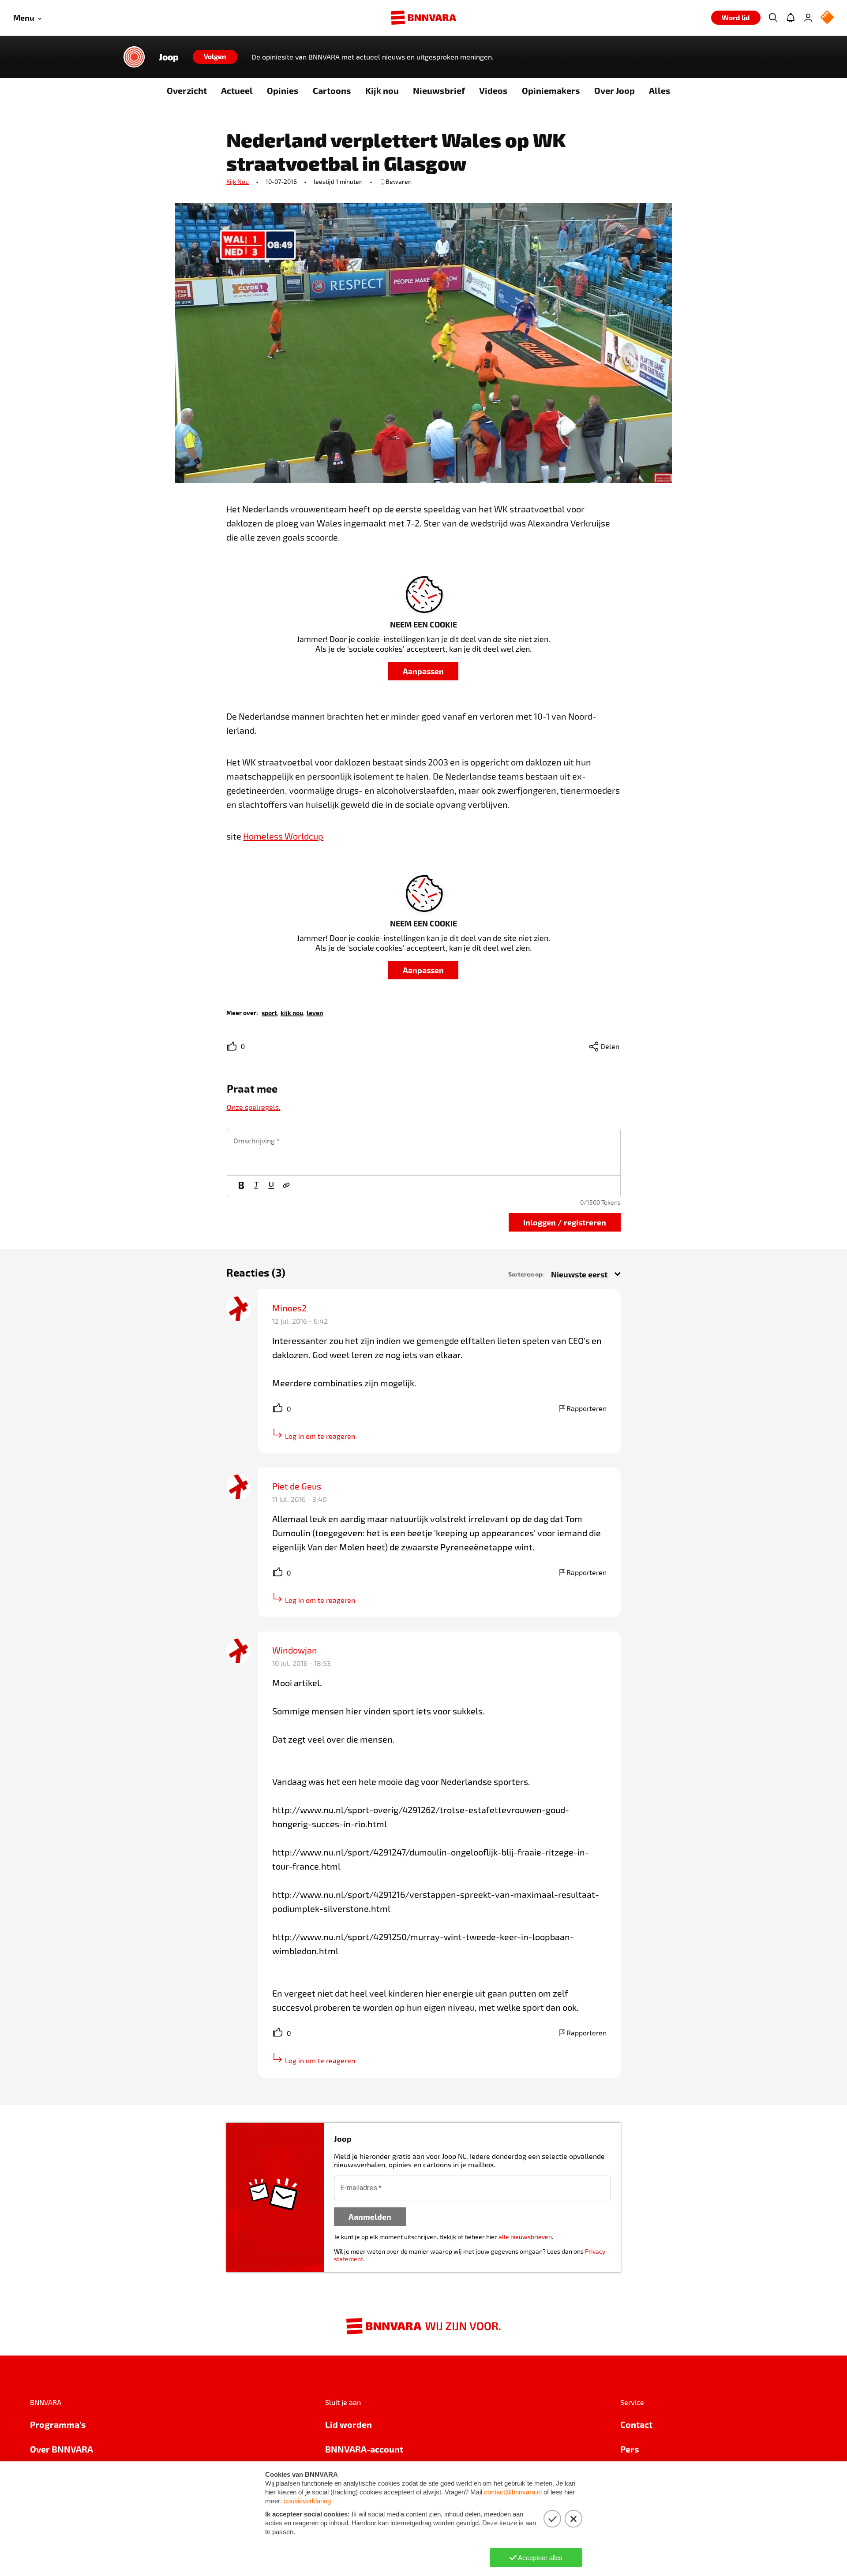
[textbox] (424, 1152)
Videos (493, 90)
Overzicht (187, 90)
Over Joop (615, 90)
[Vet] (241, 1186)
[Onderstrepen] (271, 1186)
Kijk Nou (238, 181)
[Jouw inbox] (791, 18)
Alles (660, 90)
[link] (269, 1012)
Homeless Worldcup (283, 836)
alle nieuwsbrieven (525, 2237)
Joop (169, 57)
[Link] (286, 1186)
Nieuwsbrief (439, 90)
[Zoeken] (773, 18)
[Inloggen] (808, 18)
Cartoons (332, 90)
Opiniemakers (551, 90)
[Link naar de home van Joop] (134, 57)
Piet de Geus (297, 1486)
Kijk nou (382, 90)
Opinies (283, 90)
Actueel (237, 90)
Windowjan (295, 1650)
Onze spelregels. (254, 1107)
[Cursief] (256, 1186)
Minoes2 (289, 1308)
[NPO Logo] (827, 18)
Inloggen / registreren (565, 1222)
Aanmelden (370, 2216)
